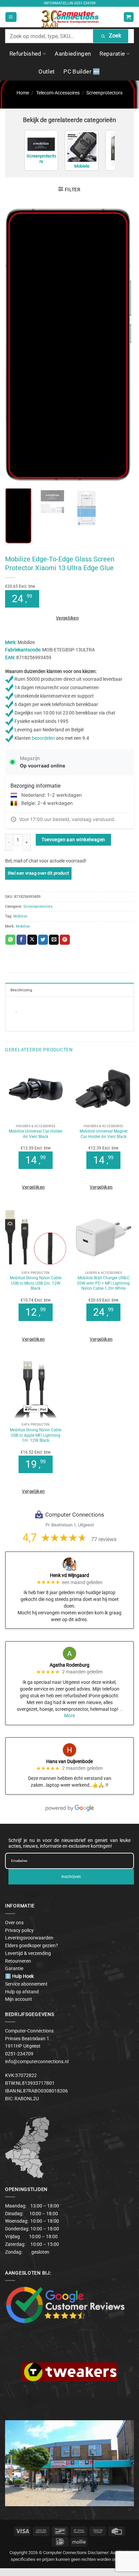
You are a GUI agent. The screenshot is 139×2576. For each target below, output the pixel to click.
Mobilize (20, 916)
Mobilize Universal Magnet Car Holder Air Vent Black (104, 1134)
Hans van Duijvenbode (69, 1761)
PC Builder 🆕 (82, 71)
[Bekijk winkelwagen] (129, 17)
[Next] (123, 345)
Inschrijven (71, 1877)
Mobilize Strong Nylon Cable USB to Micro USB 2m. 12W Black (36, 1283)
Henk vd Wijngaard (69, 1575)
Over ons (14, 1923)
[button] (11, 17)
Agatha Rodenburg (69, 1665)
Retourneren (18, 1961)
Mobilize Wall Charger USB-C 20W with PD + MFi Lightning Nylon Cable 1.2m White (103, 1283)
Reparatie (112, 54)
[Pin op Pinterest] (65, 940)
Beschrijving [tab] (21, 990)
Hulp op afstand (22, 1992)
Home (23, 93)
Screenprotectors (104, 93)
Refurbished (25, 54)
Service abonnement (26, 1984)
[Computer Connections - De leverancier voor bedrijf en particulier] (70, 17)
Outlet (47, 71)
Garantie (14, 1968)
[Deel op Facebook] (21, 940)
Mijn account (19, 1999)
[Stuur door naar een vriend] (54, 940)
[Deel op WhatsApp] (10, 940)
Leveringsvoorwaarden (29, 1938)
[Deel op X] (32, 940)
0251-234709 (85, 3)
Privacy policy (19, 1930)
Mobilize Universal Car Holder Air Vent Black (36, 1134)
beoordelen (43, 738)
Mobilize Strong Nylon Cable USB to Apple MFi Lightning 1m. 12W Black (36, 1435)
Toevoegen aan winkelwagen (73, 840)
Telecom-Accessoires (58, 93)
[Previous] (16, 345)
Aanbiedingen (73, 54)
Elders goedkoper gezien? (32, 1945)
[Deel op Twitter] (43, 940)
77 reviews (104, 1539)
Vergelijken (67, 618)
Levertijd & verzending (28, 1953)
